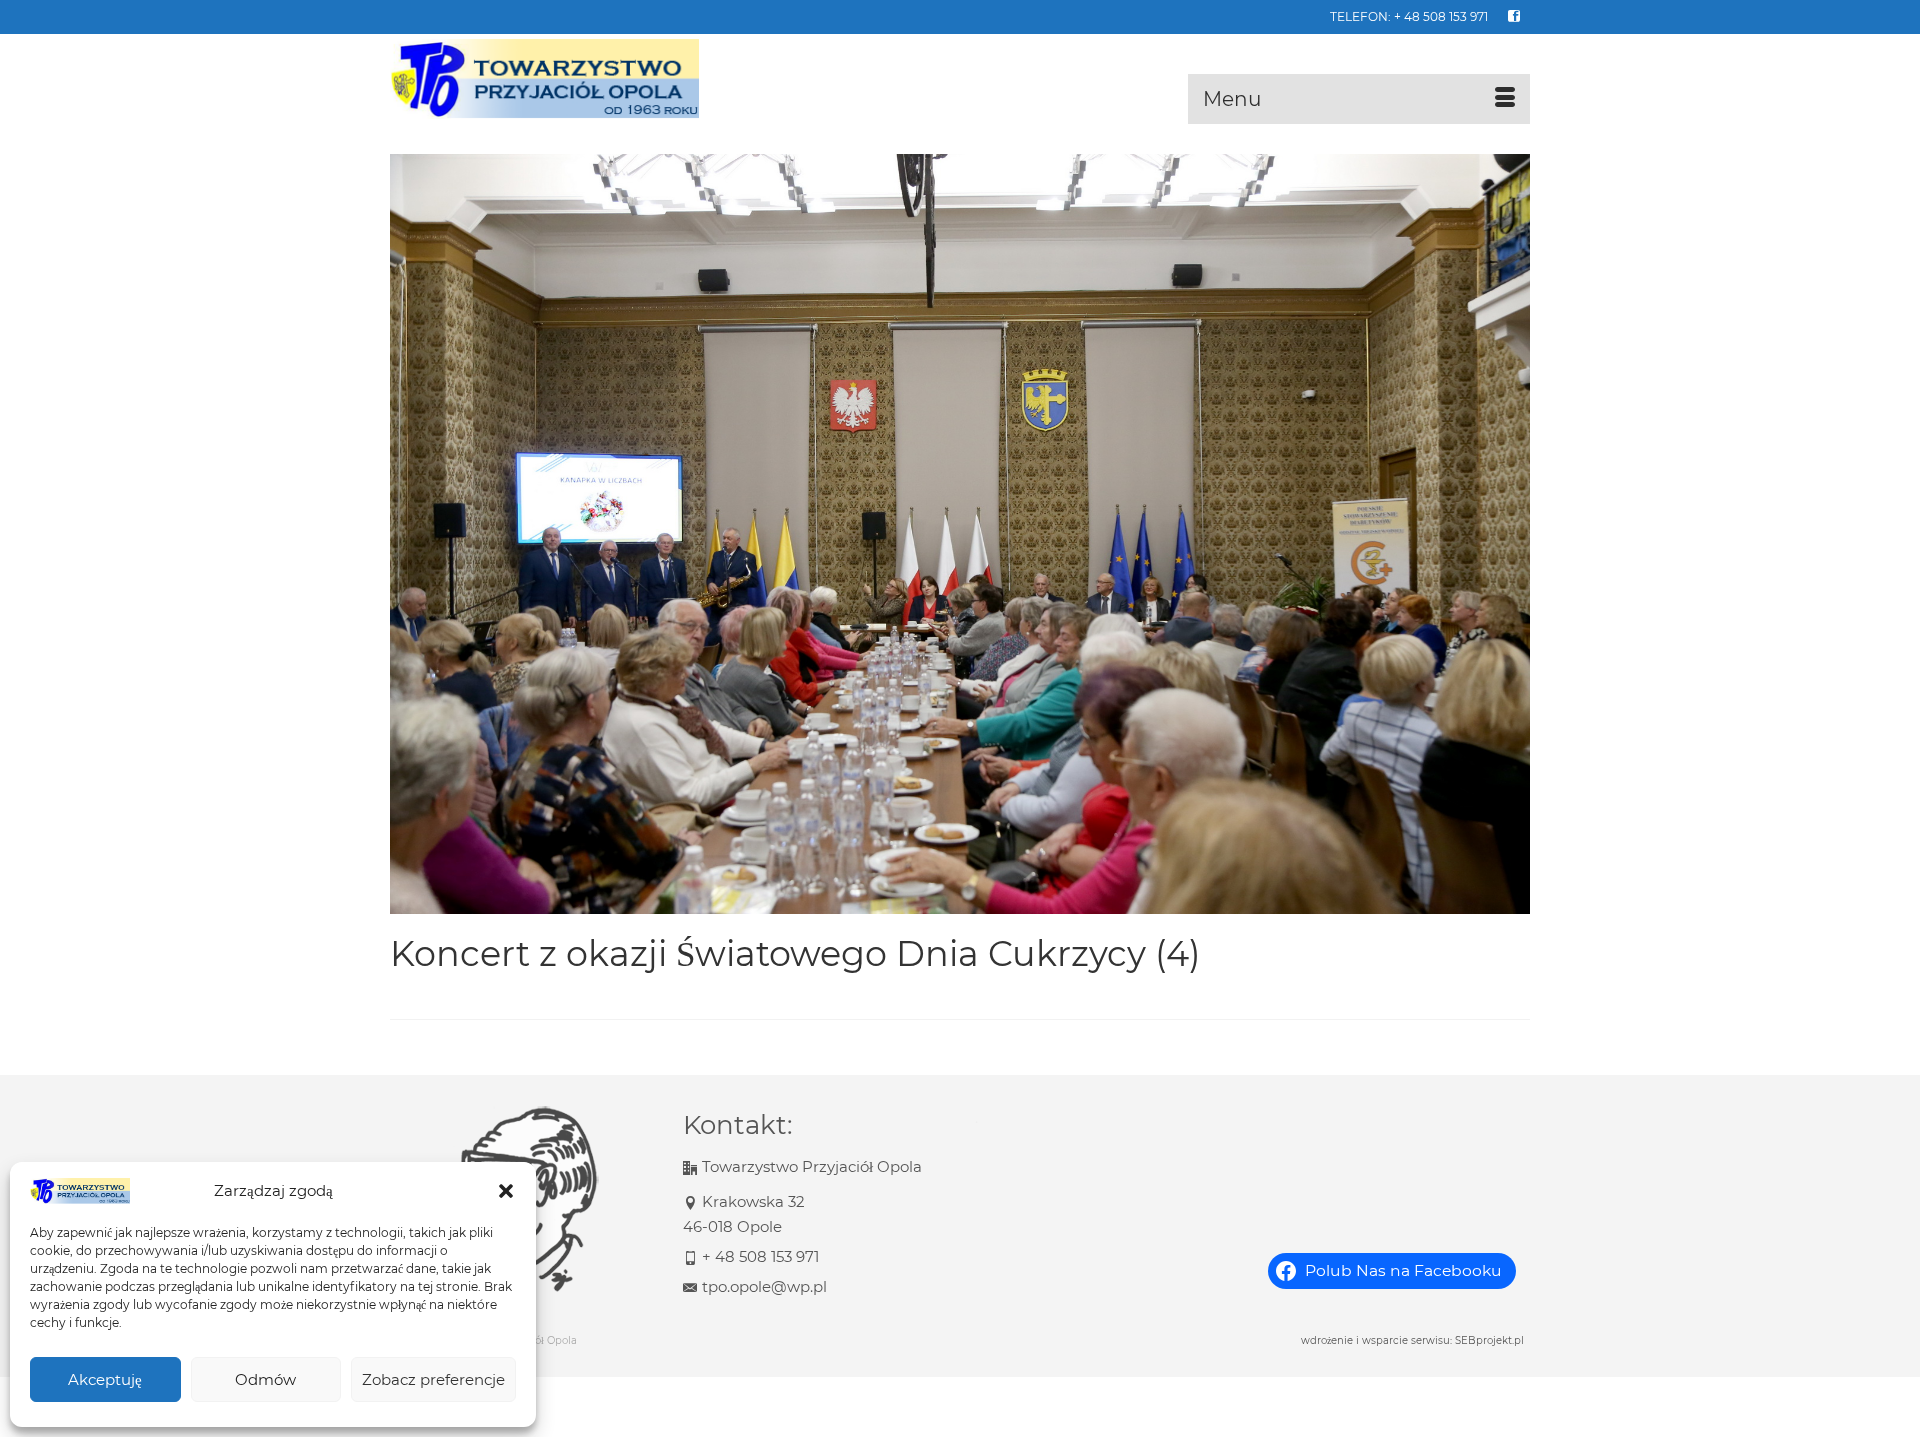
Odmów (265, 1379)
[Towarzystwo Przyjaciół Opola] (570, 79)
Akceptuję (105, 1379)
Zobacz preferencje (433, 1379)
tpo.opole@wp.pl (764, 1286)
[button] (506, 1191)
